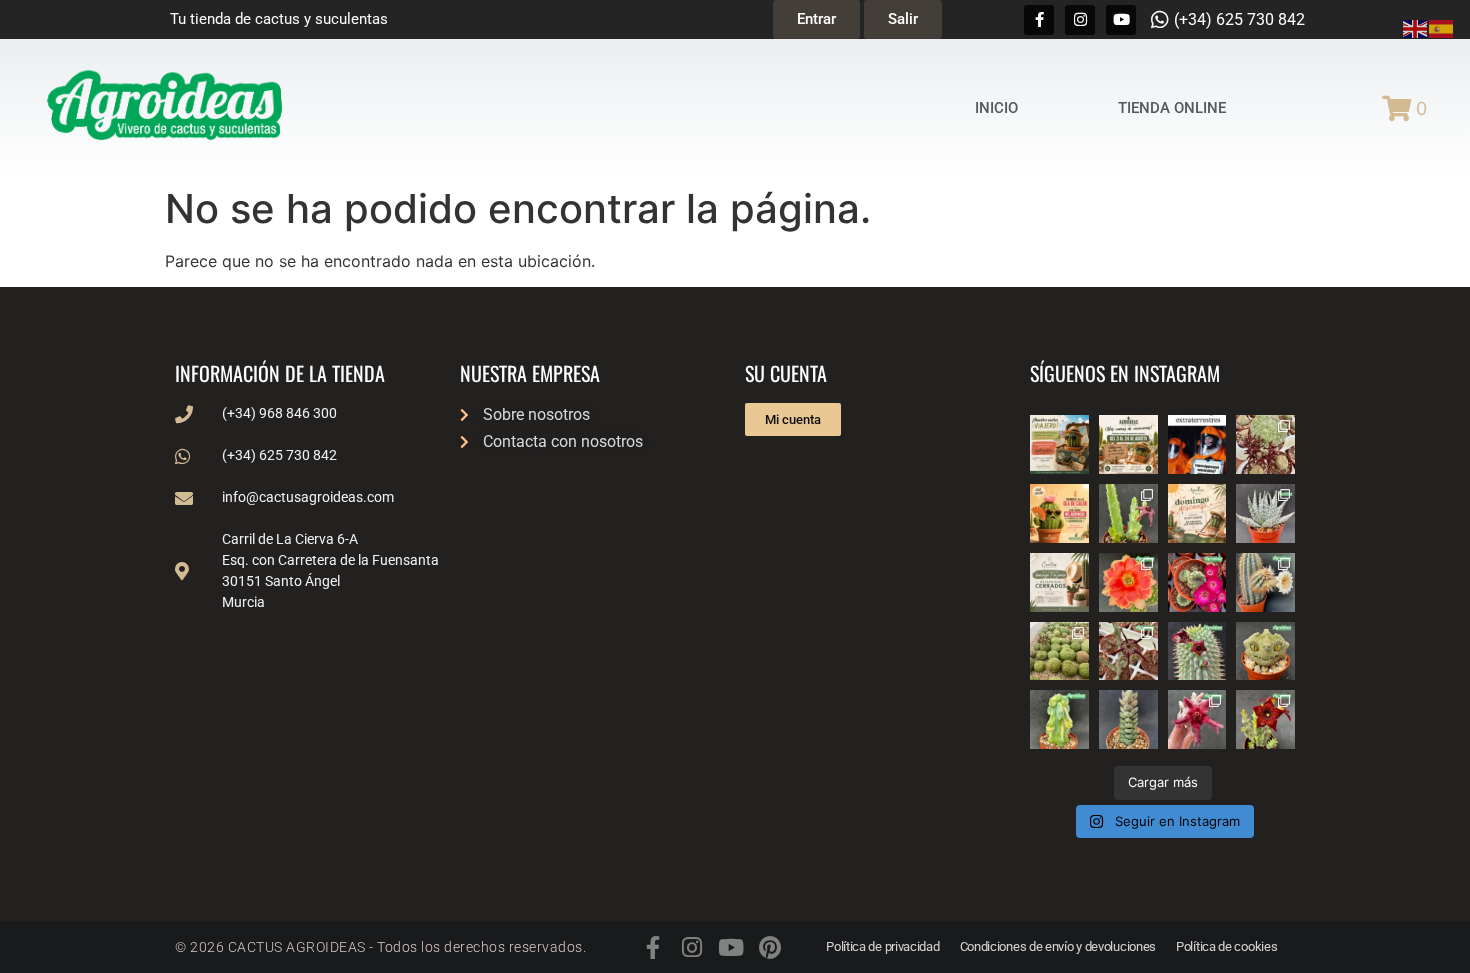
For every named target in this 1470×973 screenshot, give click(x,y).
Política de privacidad (882, 946)
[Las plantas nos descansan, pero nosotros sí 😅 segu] (1197, 513)
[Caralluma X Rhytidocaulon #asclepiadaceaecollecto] (1197, 719)
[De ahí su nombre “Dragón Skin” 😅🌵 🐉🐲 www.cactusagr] (1265, 651)
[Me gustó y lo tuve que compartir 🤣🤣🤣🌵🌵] (1197, 444)
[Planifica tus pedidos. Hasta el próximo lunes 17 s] (1059, 444)
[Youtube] (1121, 20)
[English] (1416, 27)
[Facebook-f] (1039, 20)
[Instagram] (1080, 20)
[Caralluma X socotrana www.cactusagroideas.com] (1265, 719)
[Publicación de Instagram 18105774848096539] (1059, 582)
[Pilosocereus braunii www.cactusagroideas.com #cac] (1265, 582)
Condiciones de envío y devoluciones (1058, 946)
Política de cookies (1226, 946)
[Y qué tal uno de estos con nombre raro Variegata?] (1059, 719)
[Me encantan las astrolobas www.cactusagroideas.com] (1128, 719)
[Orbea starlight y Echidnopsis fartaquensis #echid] (1128, 513)
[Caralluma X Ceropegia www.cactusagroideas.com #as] (1128, 651)
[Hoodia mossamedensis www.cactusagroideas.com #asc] (1197, 651)
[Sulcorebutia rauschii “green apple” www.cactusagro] (1197, 582)
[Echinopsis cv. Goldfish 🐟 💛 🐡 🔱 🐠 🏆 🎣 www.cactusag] (1128, 582)
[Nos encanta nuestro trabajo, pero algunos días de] (1128, 444)
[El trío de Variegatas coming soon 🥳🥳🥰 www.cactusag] (1265, 513)
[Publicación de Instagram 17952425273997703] (1059, 513)
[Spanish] (1442, 27)
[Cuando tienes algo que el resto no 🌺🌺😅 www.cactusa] (1059, 651)
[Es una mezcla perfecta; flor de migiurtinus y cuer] (1265, 444)
